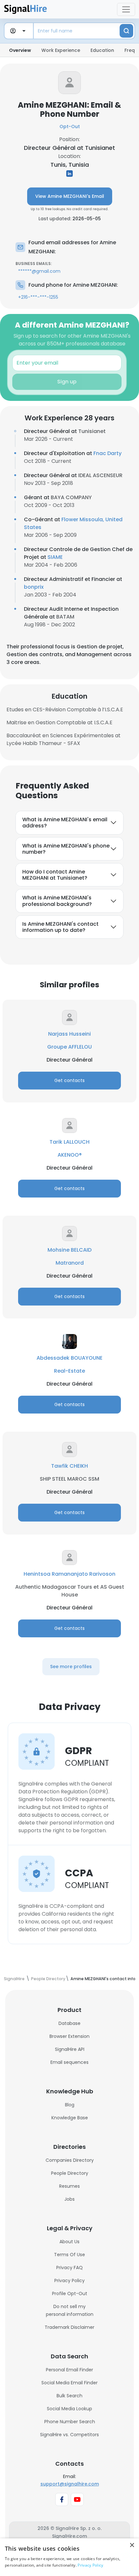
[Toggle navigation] (126, 9)
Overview (20, 50)
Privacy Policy (69, 2281)
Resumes (69, 2186)
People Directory (70, 2173)
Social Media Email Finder (69, 2383)
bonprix (34, 587)
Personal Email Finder (69, 2370)
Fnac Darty (107, 453)
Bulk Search (69, 2396)
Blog (70, 2105)
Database (69, 2023)
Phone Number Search (70, 2422)
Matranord (70, 1263)
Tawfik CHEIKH (69, 1466)
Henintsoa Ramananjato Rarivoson (69, 1574)
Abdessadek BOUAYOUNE (69, 1358)
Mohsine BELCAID (69, 1250)
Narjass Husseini (69, 1034)
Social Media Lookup (69, 2409)
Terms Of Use (69, 2255)
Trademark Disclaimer (69, 2327)
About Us (69, 2242)
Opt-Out (70, 126)
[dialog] (69, 2557)
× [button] (132, 2545)
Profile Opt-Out (70, 2293)
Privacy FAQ (69, 2268)
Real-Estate (69, 1371)
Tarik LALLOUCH (69, 1142)
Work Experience (61, 50)
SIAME (55, 557)
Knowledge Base (70, 2118)
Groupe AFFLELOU (69, 1047)
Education (102, 50)
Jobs (69, 2199)
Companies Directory (70, 2160)
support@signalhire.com (70, 2484)
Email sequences (69, 2062)
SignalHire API (70, 2049)
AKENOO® (70, 1155)
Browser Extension (69, 2036)
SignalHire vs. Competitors (69, 2435)
